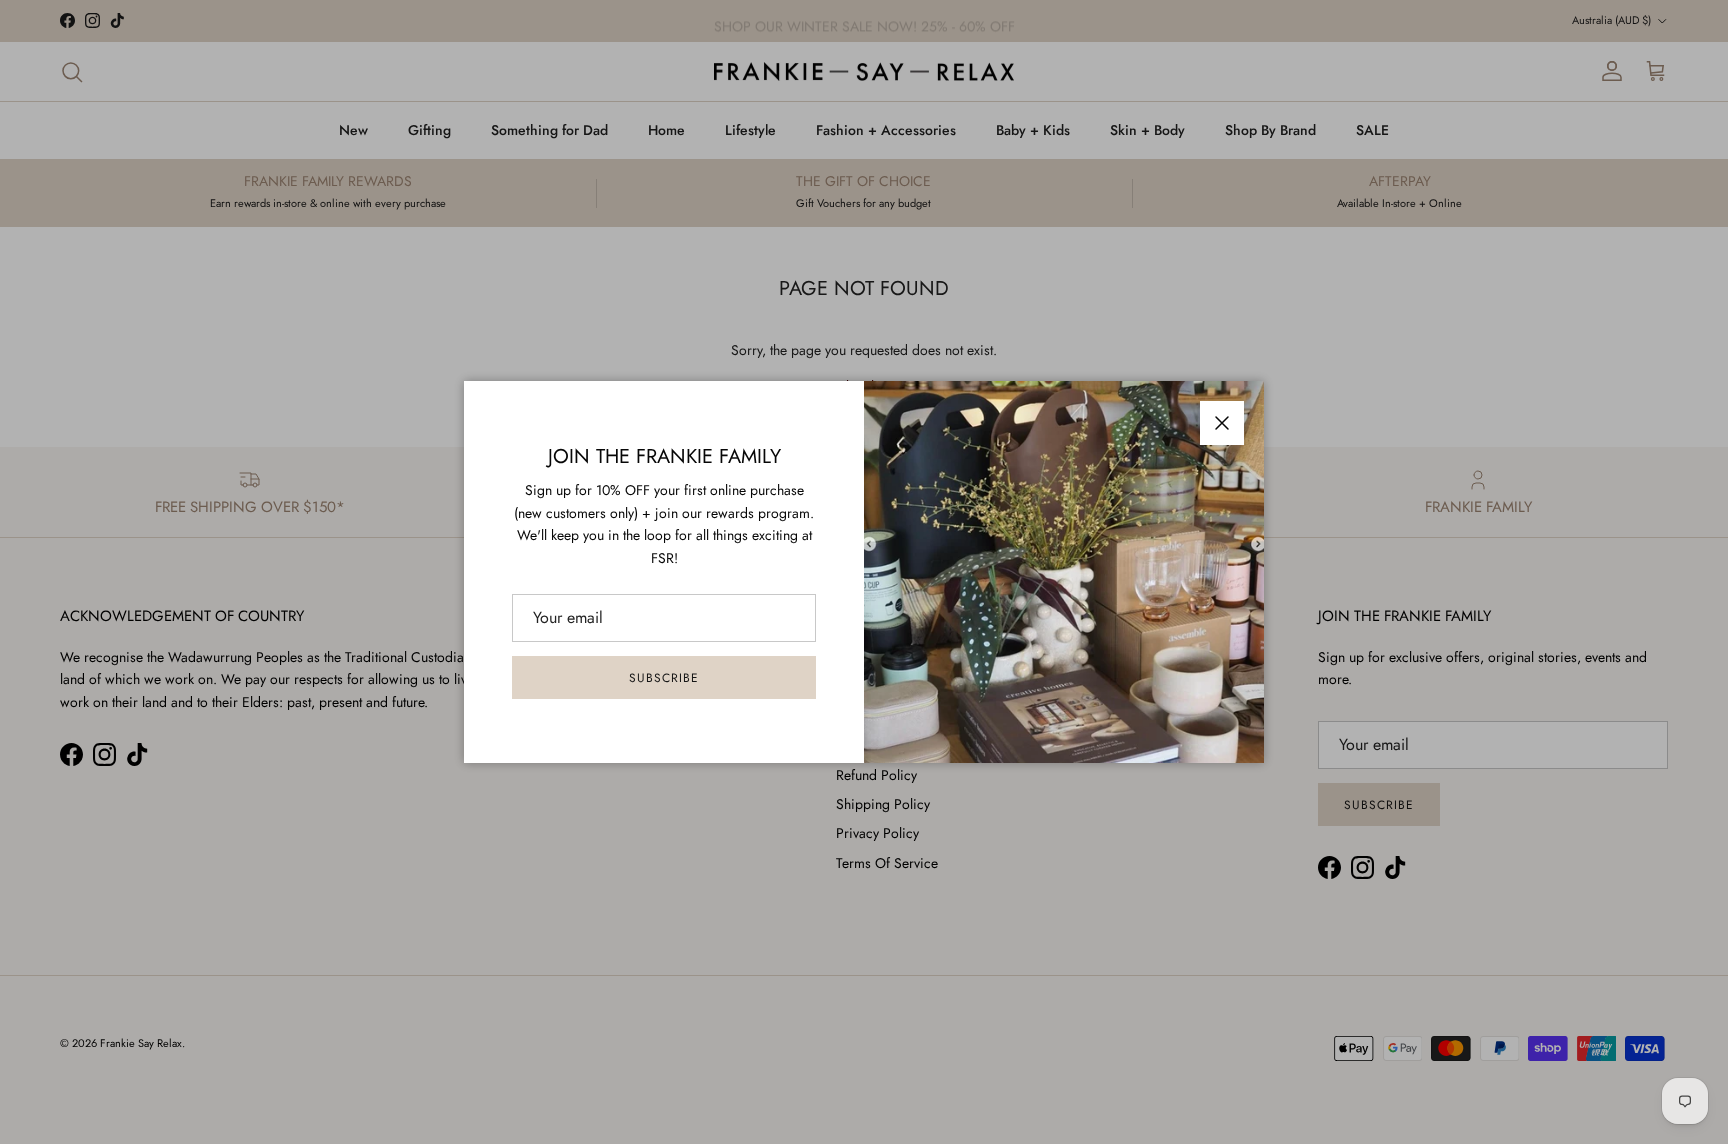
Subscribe (664, 678)
